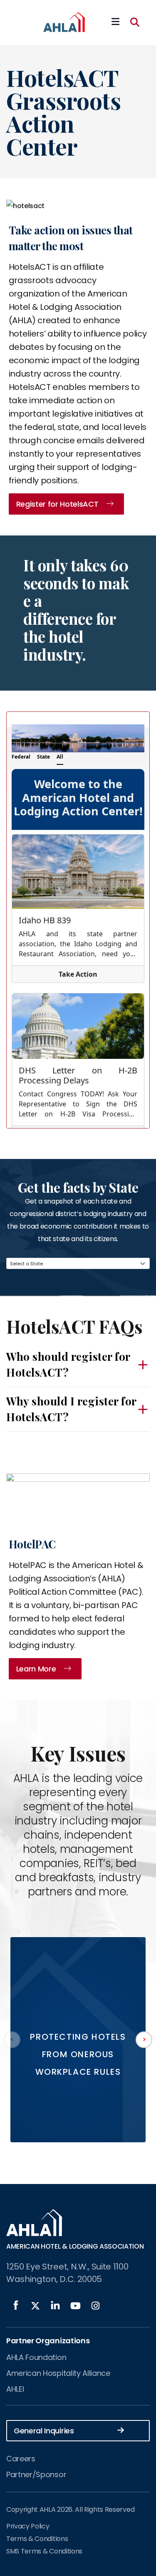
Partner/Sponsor (36, 2474)
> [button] (144, 2039)
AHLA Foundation (36, 2357)
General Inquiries (44, 2431)
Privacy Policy (28, 2526)
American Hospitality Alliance (58, 2373)
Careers (21, 2459)
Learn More (36, 1669)
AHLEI (15, 2389)
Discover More (78, 2098)
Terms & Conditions (37, 2539)
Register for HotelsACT (57, 504)
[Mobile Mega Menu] (115, 22)
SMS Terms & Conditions (44, 2551)
